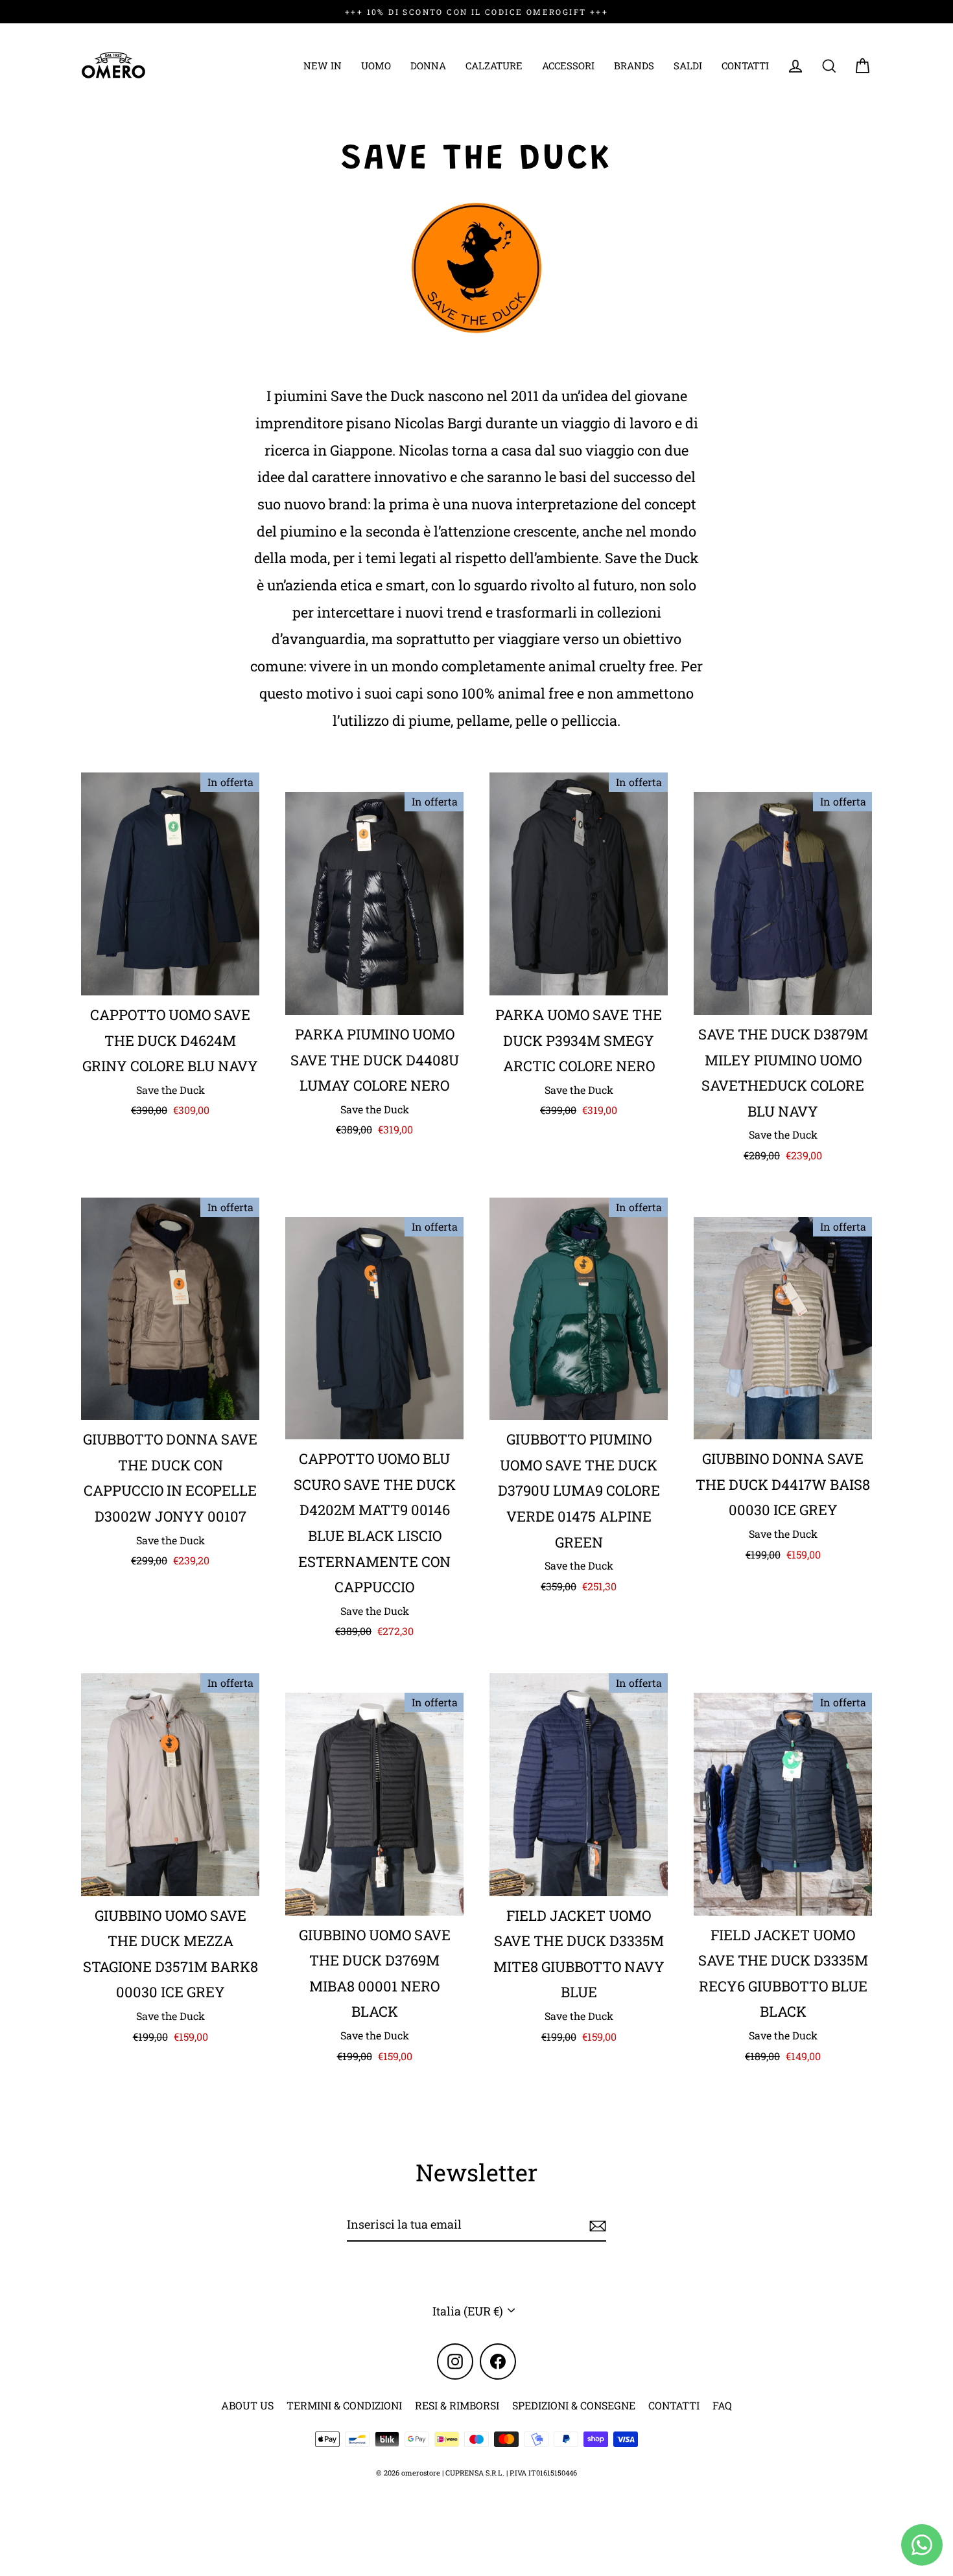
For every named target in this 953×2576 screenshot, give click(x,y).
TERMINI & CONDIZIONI (344, 2405)
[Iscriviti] (596, 2225)
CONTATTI (745, 65)
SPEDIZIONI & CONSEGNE (574, 2405)
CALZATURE (494, 65)
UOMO (376, 65)
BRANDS (634, 65)
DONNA (428, 65)
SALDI (688, 65)
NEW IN (323, 65)
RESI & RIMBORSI (457, 2405)
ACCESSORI (568, 65)
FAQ (722, 2405)
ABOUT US (247, 2405)
